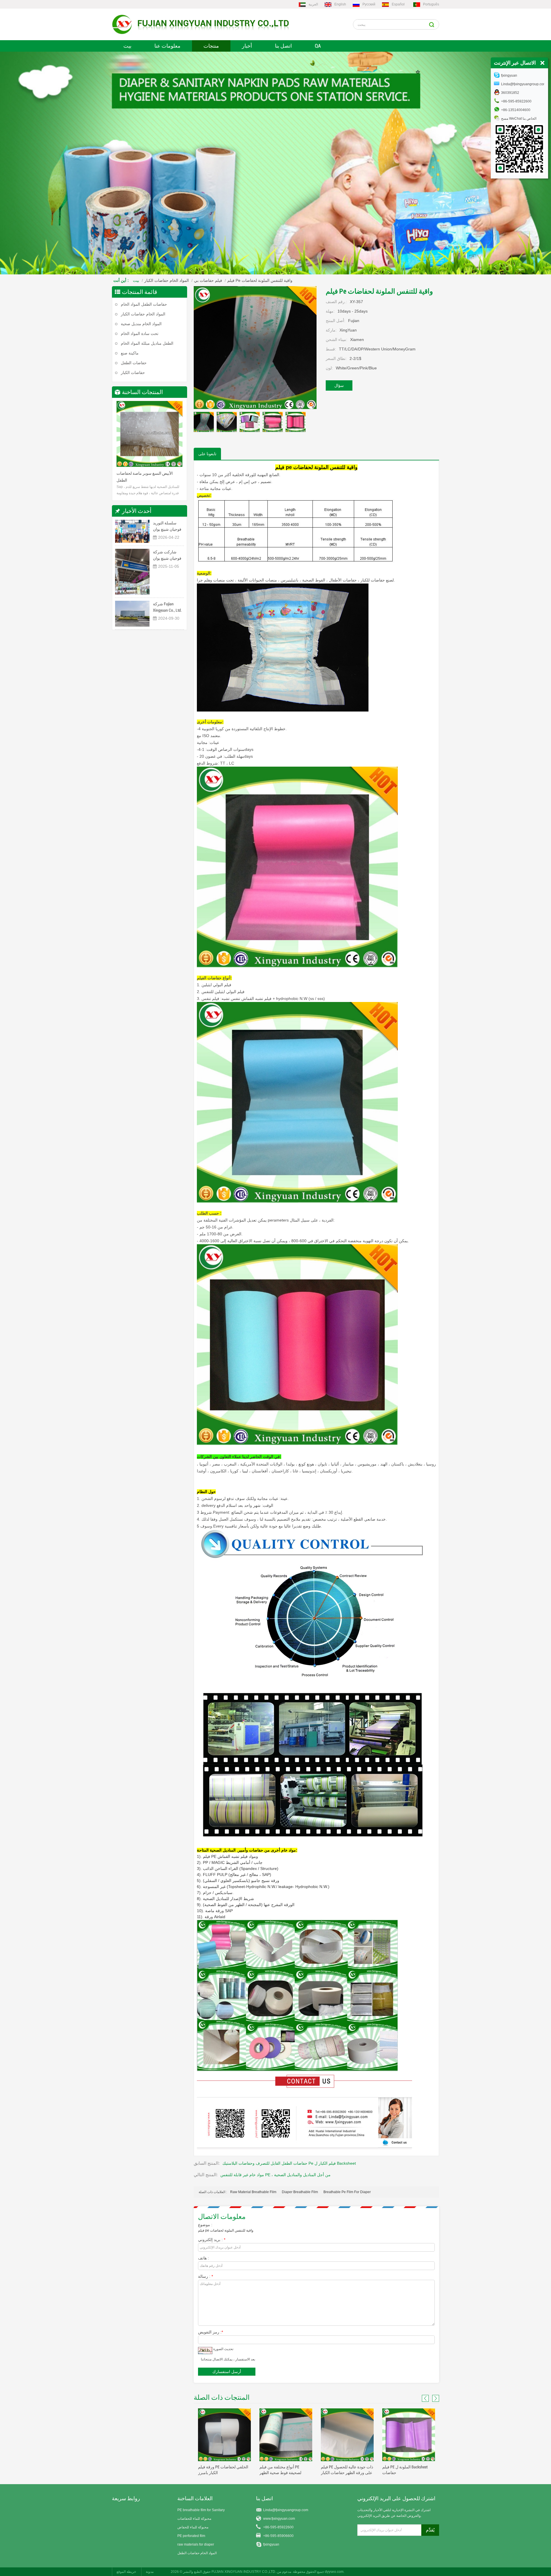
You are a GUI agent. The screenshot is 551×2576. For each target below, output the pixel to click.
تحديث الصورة (223, 2349)
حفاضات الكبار (133, 373)
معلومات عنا (167, 46)
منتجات (211, 46)
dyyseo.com (334, 2572)
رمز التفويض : (210, 2332)
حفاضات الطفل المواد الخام (144, 304)
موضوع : (205, 2225)
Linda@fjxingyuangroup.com (286, 2510)
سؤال (339, 385)
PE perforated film (191, 2536)
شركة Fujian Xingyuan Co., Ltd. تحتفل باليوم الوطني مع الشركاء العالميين (167, 607)
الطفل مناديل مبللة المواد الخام (147, 343)
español (398, 4)
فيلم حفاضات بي (208, 280)
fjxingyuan (271, 2544)
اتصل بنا (283, 46)
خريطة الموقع (126, 2572)
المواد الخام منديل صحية (141, 324)
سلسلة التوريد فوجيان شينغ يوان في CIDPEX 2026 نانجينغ (167, 527)
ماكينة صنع (130, 353)
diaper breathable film (300, 2192)
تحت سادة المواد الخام (140, 334)
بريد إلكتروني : (212, 2240)
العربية (313, 4)
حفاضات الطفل (134, 363)
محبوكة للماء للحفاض (193, 2527)
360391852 (510, 93)
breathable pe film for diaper (347, 2192)
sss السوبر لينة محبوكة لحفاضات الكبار (148, 473)
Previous (122, 436)
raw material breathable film (253, 2192)
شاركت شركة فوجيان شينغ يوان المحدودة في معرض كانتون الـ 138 (167, 556)
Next (177, 436)
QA (318, 46)
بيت (127, 46)
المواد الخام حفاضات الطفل (197, 2553)
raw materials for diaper (196, 2544)
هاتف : (203, 2258)
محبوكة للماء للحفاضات (194, 2519)
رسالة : (205, 2276)
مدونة (150, 2572)
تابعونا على (207, 454)
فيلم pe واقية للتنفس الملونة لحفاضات (226, 2230)
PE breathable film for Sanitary (201, 2510)
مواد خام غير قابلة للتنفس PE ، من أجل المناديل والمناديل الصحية (275, 2175)
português (431, 4)
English (340, 4)
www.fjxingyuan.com (279, 2519)
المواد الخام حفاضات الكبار (167, 280)
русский (369, 4)
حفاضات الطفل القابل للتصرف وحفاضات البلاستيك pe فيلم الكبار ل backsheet (289, 2163)
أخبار (247, 46)
